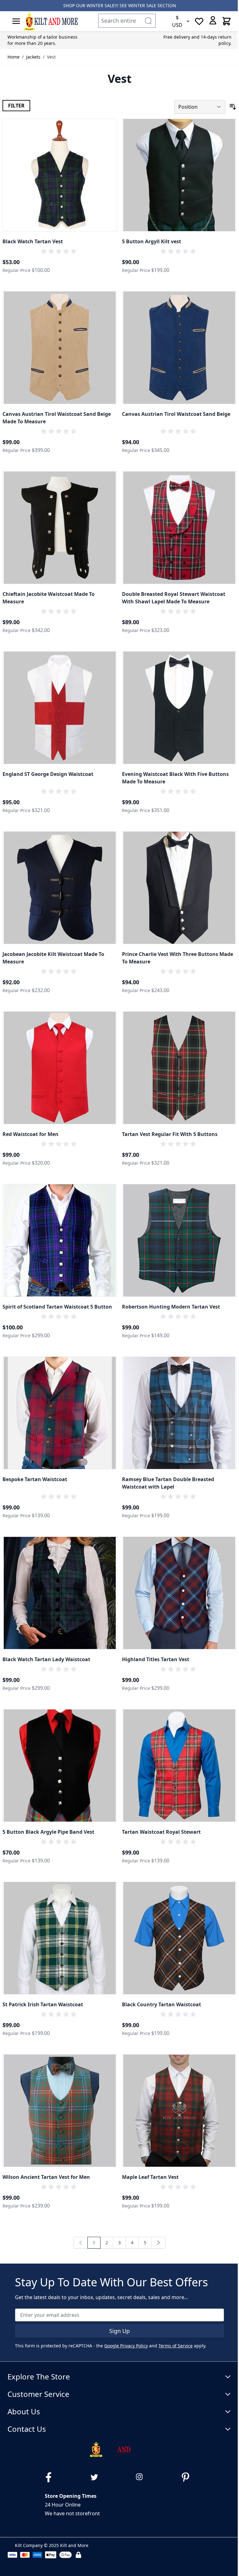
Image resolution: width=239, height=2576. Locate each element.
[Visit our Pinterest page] (188, 2477)
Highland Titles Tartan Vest (156, 1659)
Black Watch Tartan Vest (33, 241)
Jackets (33, 57)
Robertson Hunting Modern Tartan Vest (171, 1307)
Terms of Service (176, 2346)
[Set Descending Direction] (233, 107)
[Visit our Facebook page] (51, 2477)
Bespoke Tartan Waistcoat (35, 1479)
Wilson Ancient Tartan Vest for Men (46, 2177)
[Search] (148, 21)
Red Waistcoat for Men (30, 1134)
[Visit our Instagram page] (142, 2477)
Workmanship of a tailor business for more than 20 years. (42, 40)
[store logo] (50, 21)
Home (14, 57)
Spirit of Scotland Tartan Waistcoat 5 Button (57, 1307)
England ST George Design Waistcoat (48, 774)
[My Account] (213, 20)
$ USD (177, 21)
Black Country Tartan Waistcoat (162, 2004)
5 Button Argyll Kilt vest (152, 241)
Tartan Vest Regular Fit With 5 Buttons (170, 1134)
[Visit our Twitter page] (97, 2477)
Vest (51, 57)
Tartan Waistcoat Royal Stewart (161, 1832)
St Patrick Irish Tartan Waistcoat (43, 2004)
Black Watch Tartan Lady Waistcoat (46, 1659)
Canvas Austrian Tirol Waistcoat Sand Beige (176, 414)
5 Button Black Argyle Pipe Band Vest (48, 1832)
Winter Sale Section (152, 5)
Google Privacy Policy (126, 2346)
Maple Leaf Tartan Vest (150, 2177)
